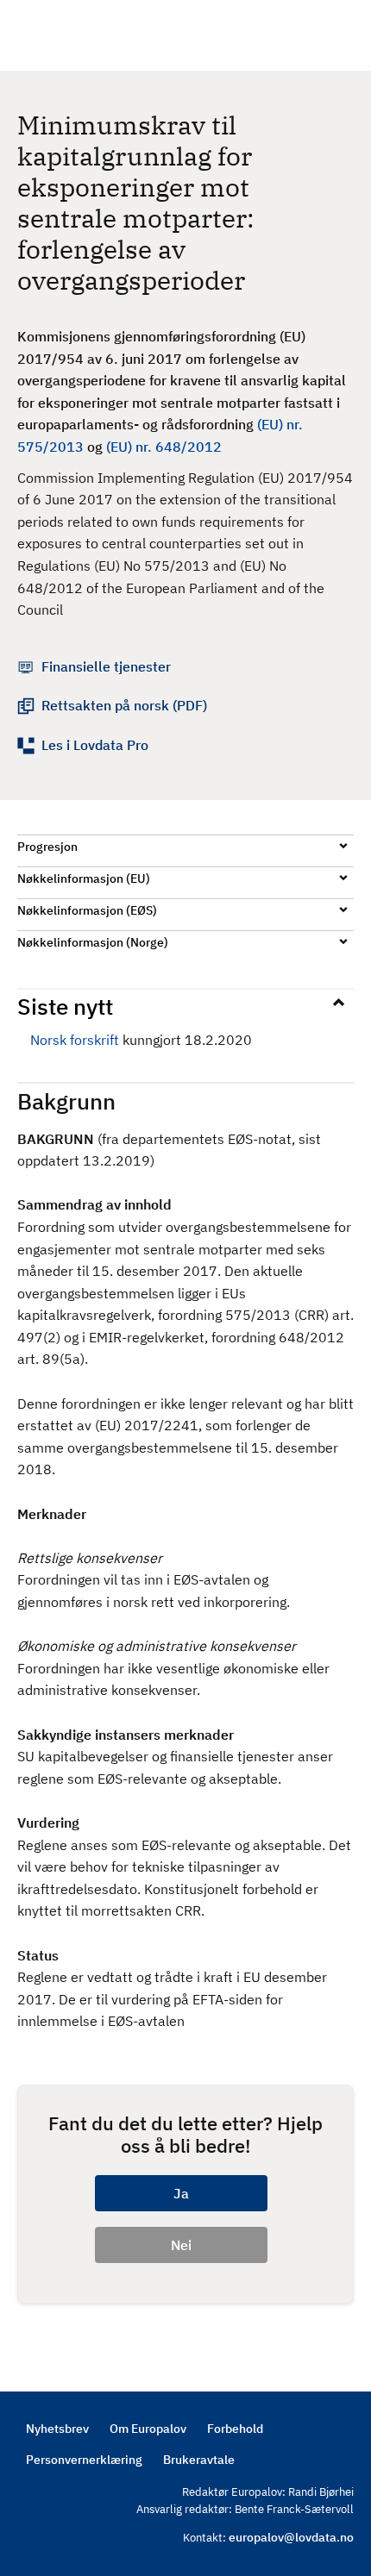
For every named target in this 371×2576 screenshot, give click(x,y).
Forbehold (235, 2429)
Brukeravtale (199, 2460)
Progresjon (47, 847)
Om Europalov (148, 2429)
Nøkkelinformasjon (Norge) (93, 942)
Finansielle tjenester (106, 666)
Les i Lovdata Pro (95, 745)
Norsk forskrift (75, 1040)
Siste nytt (65, 1006)
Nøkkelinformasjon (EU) (84, 878)
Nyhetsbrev (57, 2429)
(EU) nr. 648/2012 (164, 447)
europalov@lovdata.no (291, 2537)
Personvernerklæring (84, 2460)
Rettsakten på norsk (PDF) (124, 705)
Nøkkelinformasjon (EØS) (87, 910)
